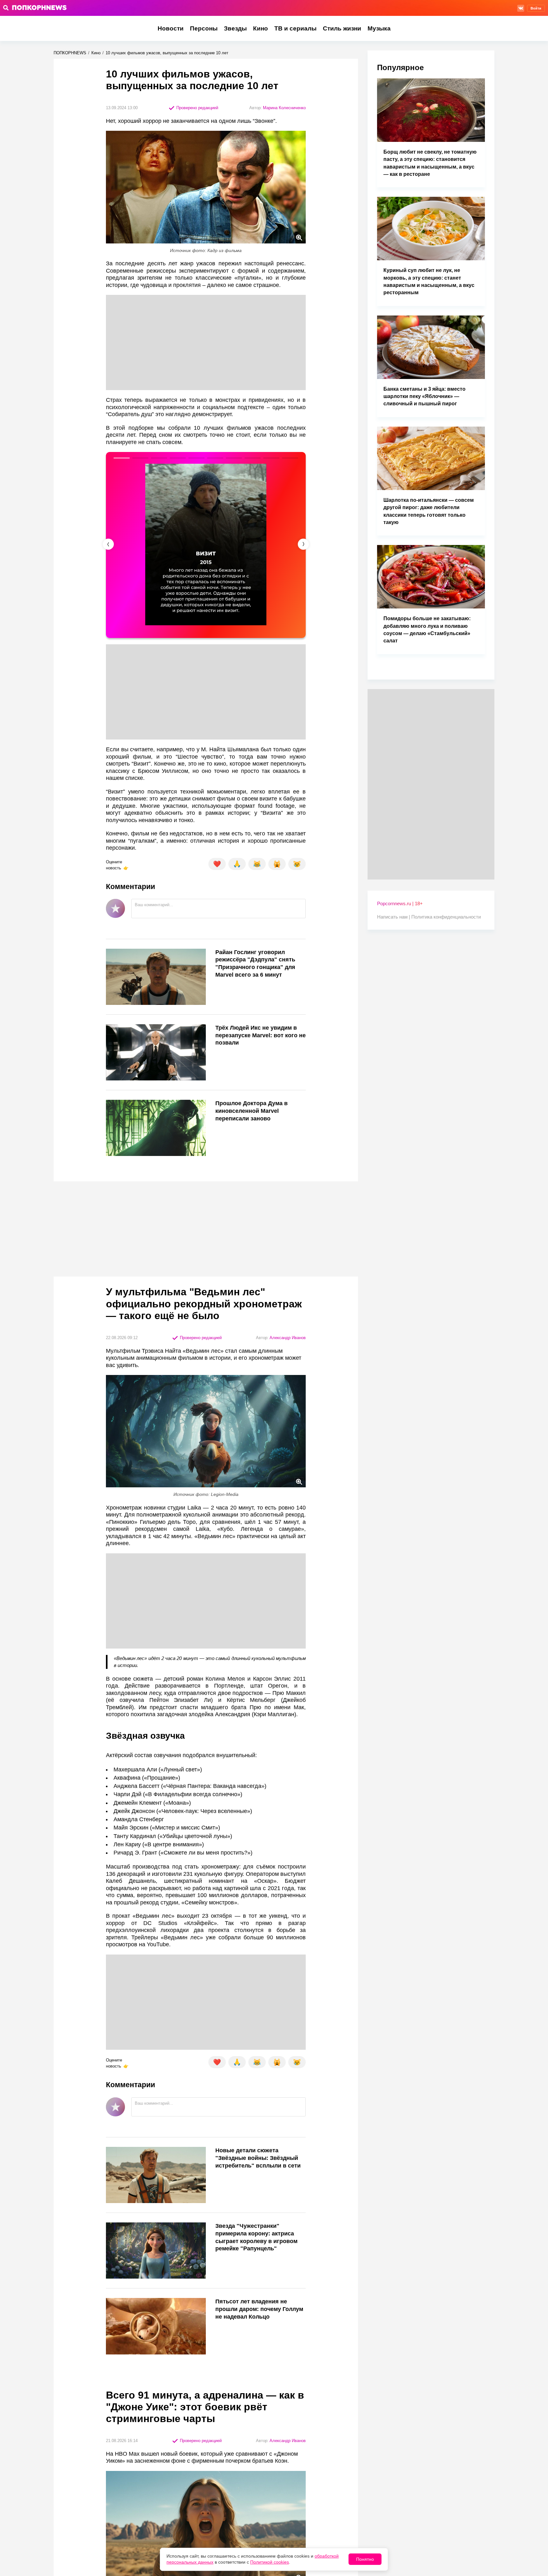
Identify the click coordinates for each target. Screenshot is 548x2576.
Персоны (204, 28)
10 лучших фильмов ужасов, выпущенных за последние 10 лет (167, 53)
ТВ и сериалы (295, 28)
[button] (303, 544)
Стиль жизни (342, 28)
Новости (171, 28)
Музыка (379, 28)
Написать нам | (394, 917)
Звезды (235, 28)
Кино (261, 28)
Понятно (365, 2559)
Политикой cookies (270, 2562)
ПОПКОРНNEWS (70, 53)
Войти (536, 8)
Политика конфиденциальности (446, 917)
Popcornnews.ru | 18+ (400, 903)
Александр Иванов (288, 1338)
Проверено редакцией (197, 108)
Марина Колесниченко (284, 108)
